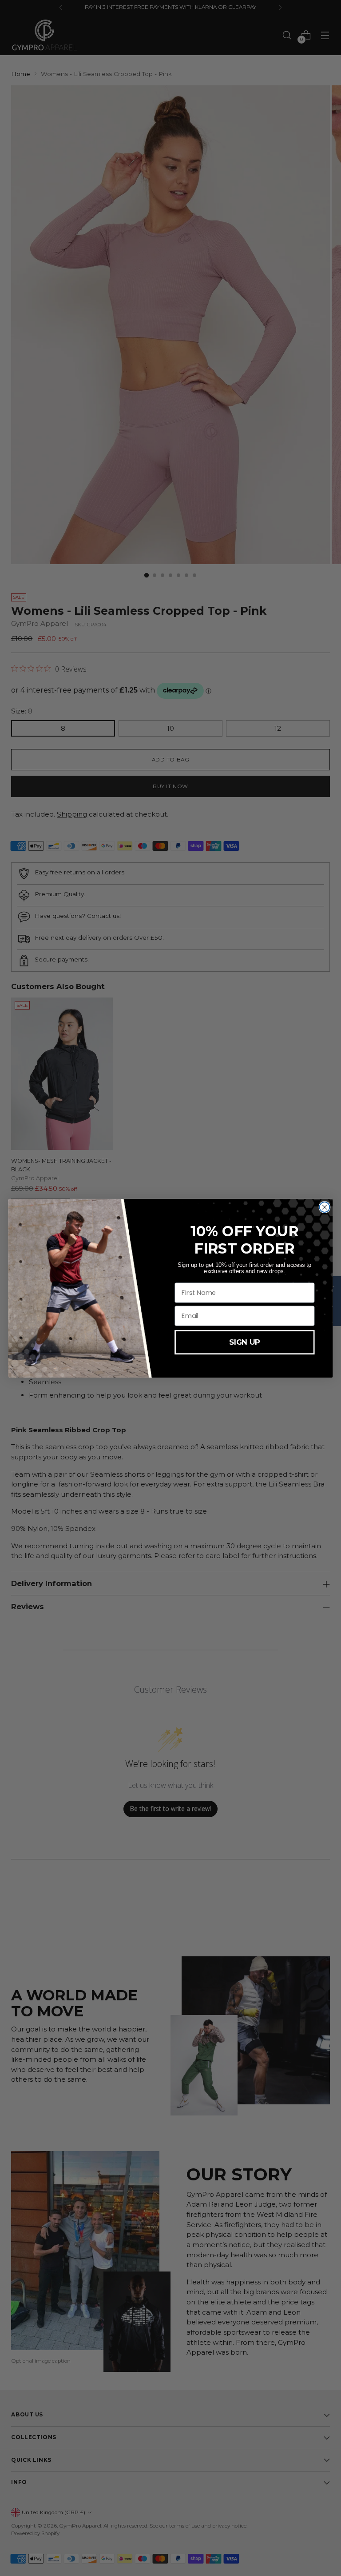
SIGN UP (244, 1342)
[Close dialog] (325, 1207)
